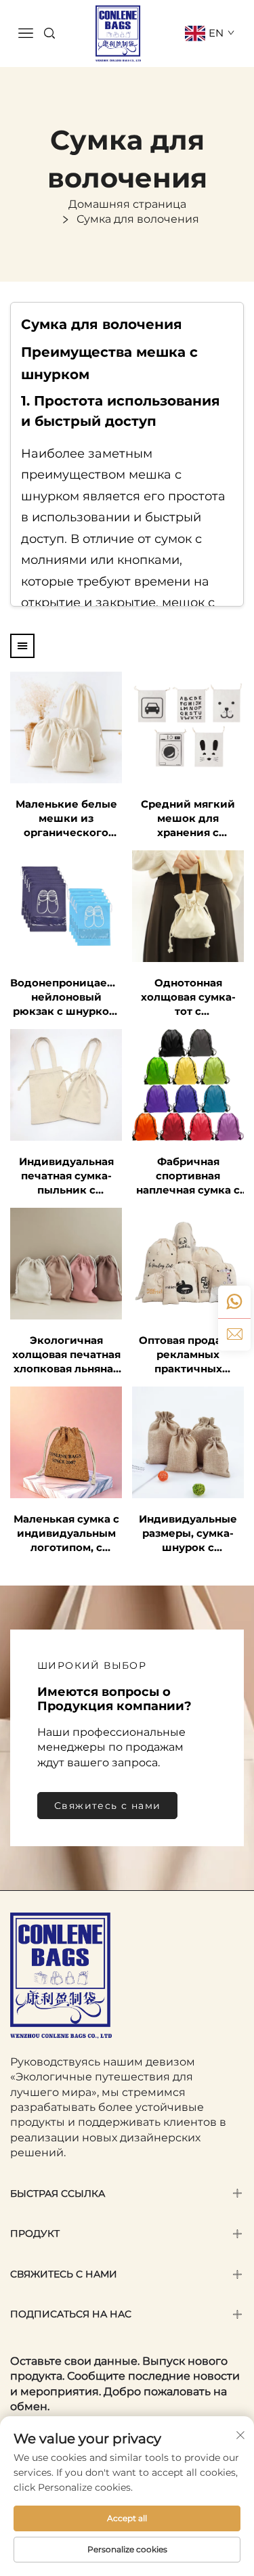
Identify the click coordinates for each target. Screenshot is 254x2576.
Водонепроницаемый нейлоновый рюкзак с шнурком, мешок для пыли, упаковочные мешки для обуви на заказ (66, 997)
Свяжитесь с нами (107, 1806)
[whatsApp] (234, 1302)
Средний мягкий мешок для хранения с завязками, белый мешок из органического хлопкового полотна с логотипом (188, 818)
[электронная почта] (234, 1334)
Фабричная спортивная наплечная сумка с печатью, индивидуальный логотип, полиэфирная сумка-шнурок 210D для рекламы (188, 1176)
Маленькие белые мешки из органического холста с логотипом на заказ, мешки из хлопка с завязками (66, 818)
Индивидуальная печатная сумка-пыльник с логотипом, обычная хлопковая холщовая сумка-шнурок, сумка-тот (66, 1176)
